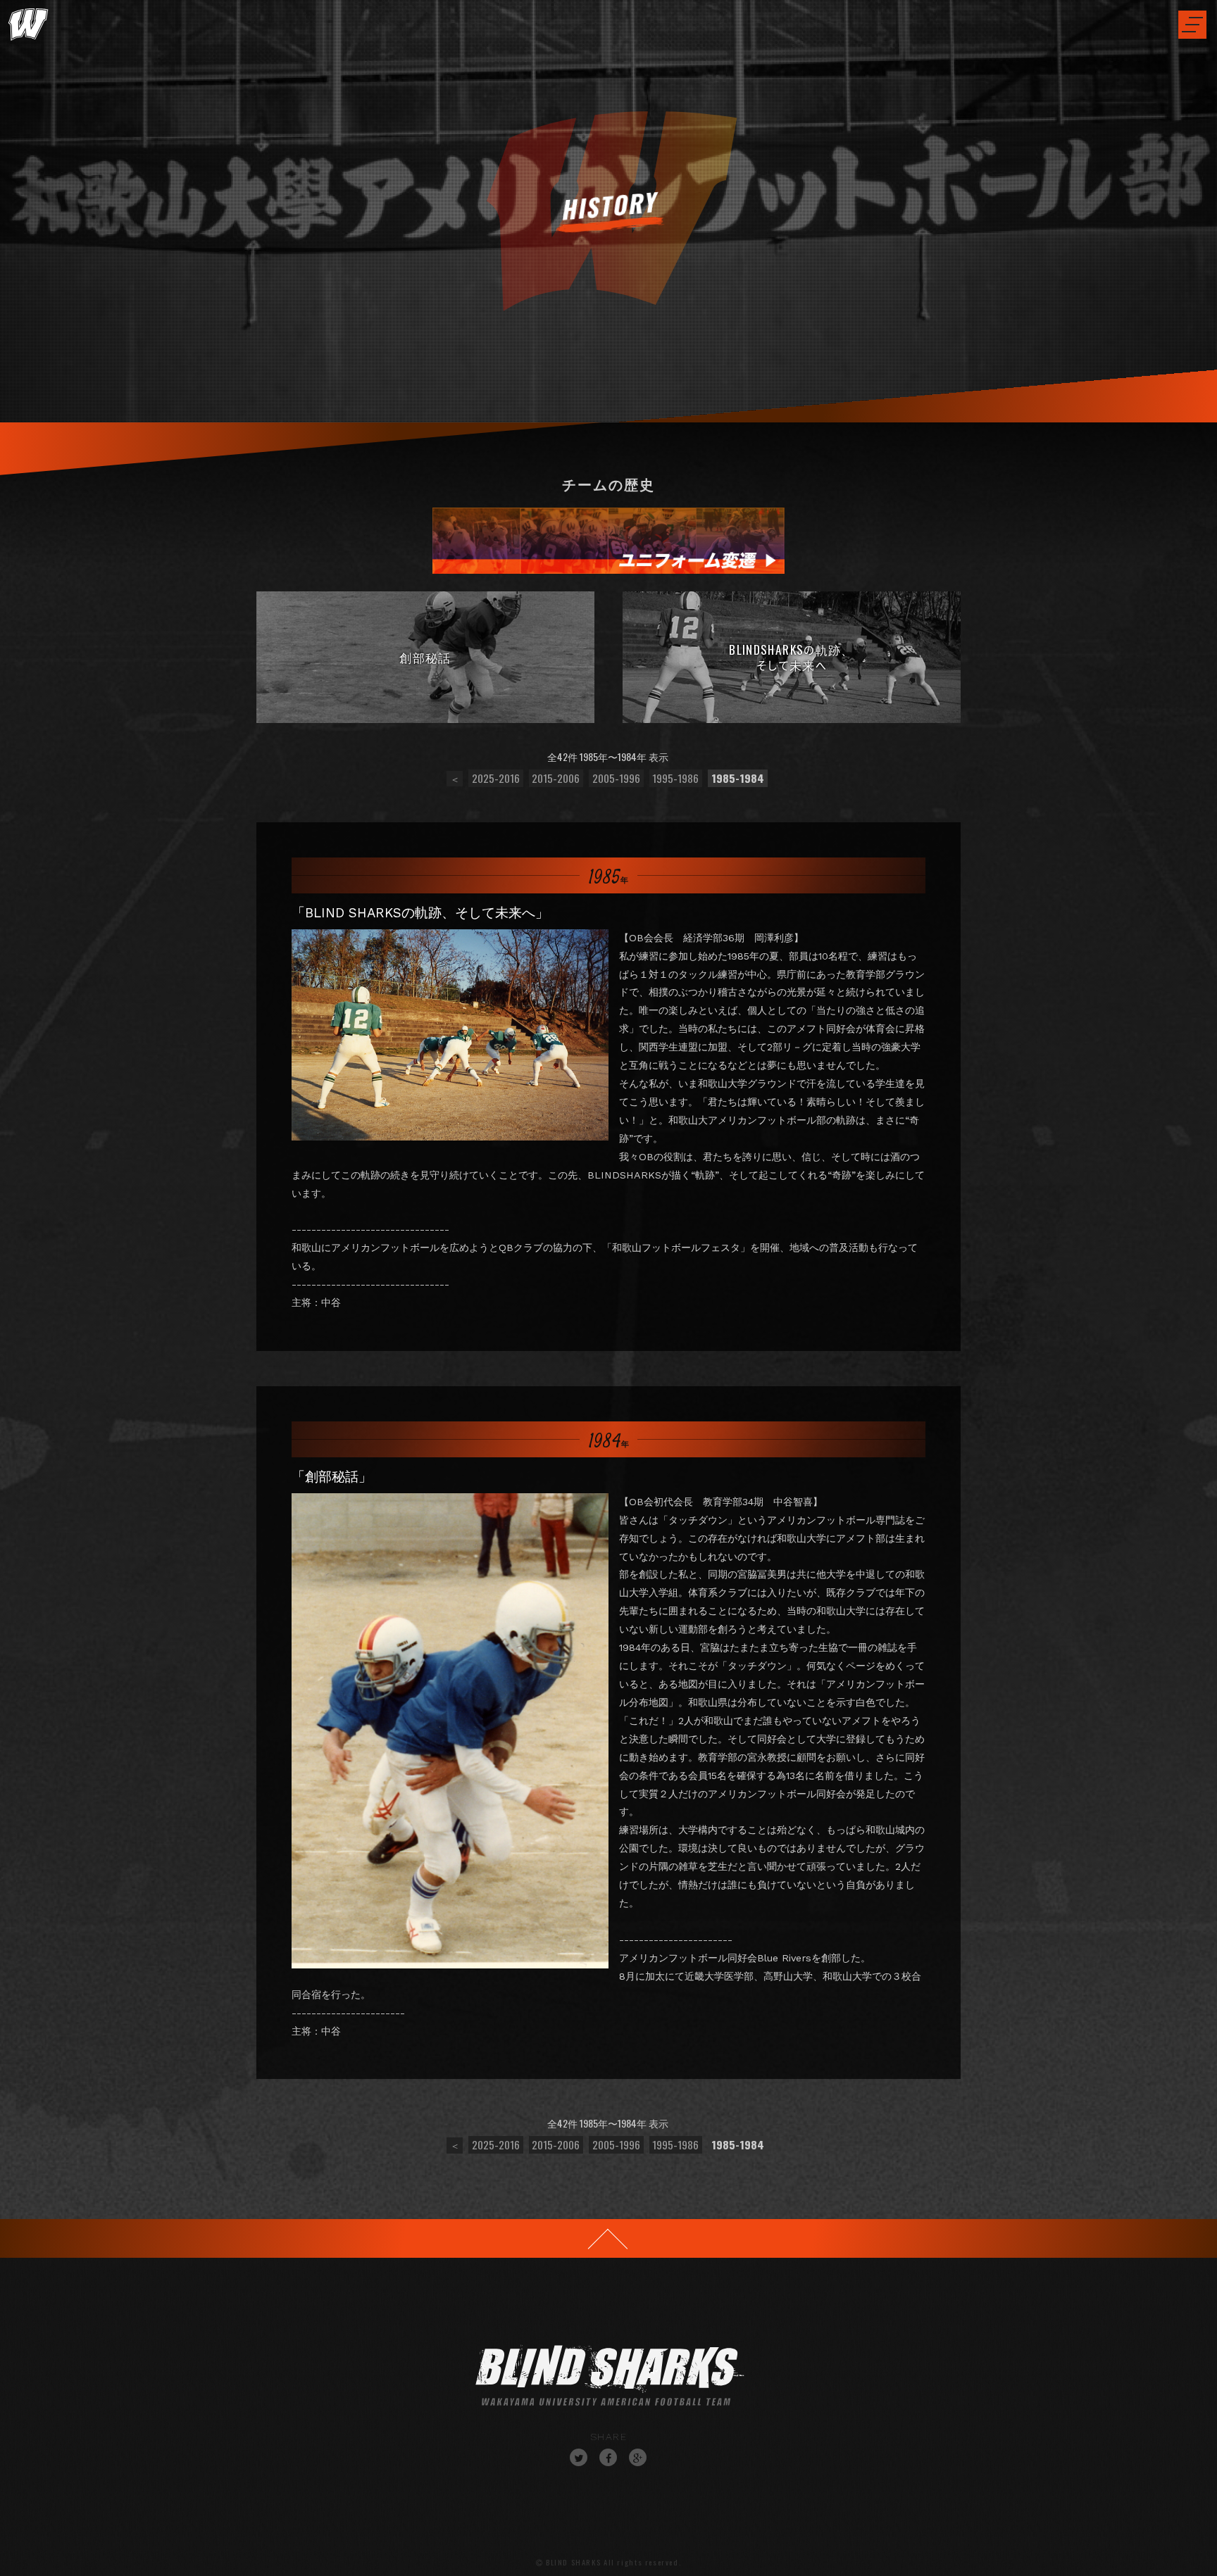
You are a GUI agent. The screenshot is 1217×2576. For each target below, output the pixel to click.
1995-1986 (675, 778)
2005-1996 (616, 778)
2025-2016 (496, 778)
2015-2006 (556, 778)
